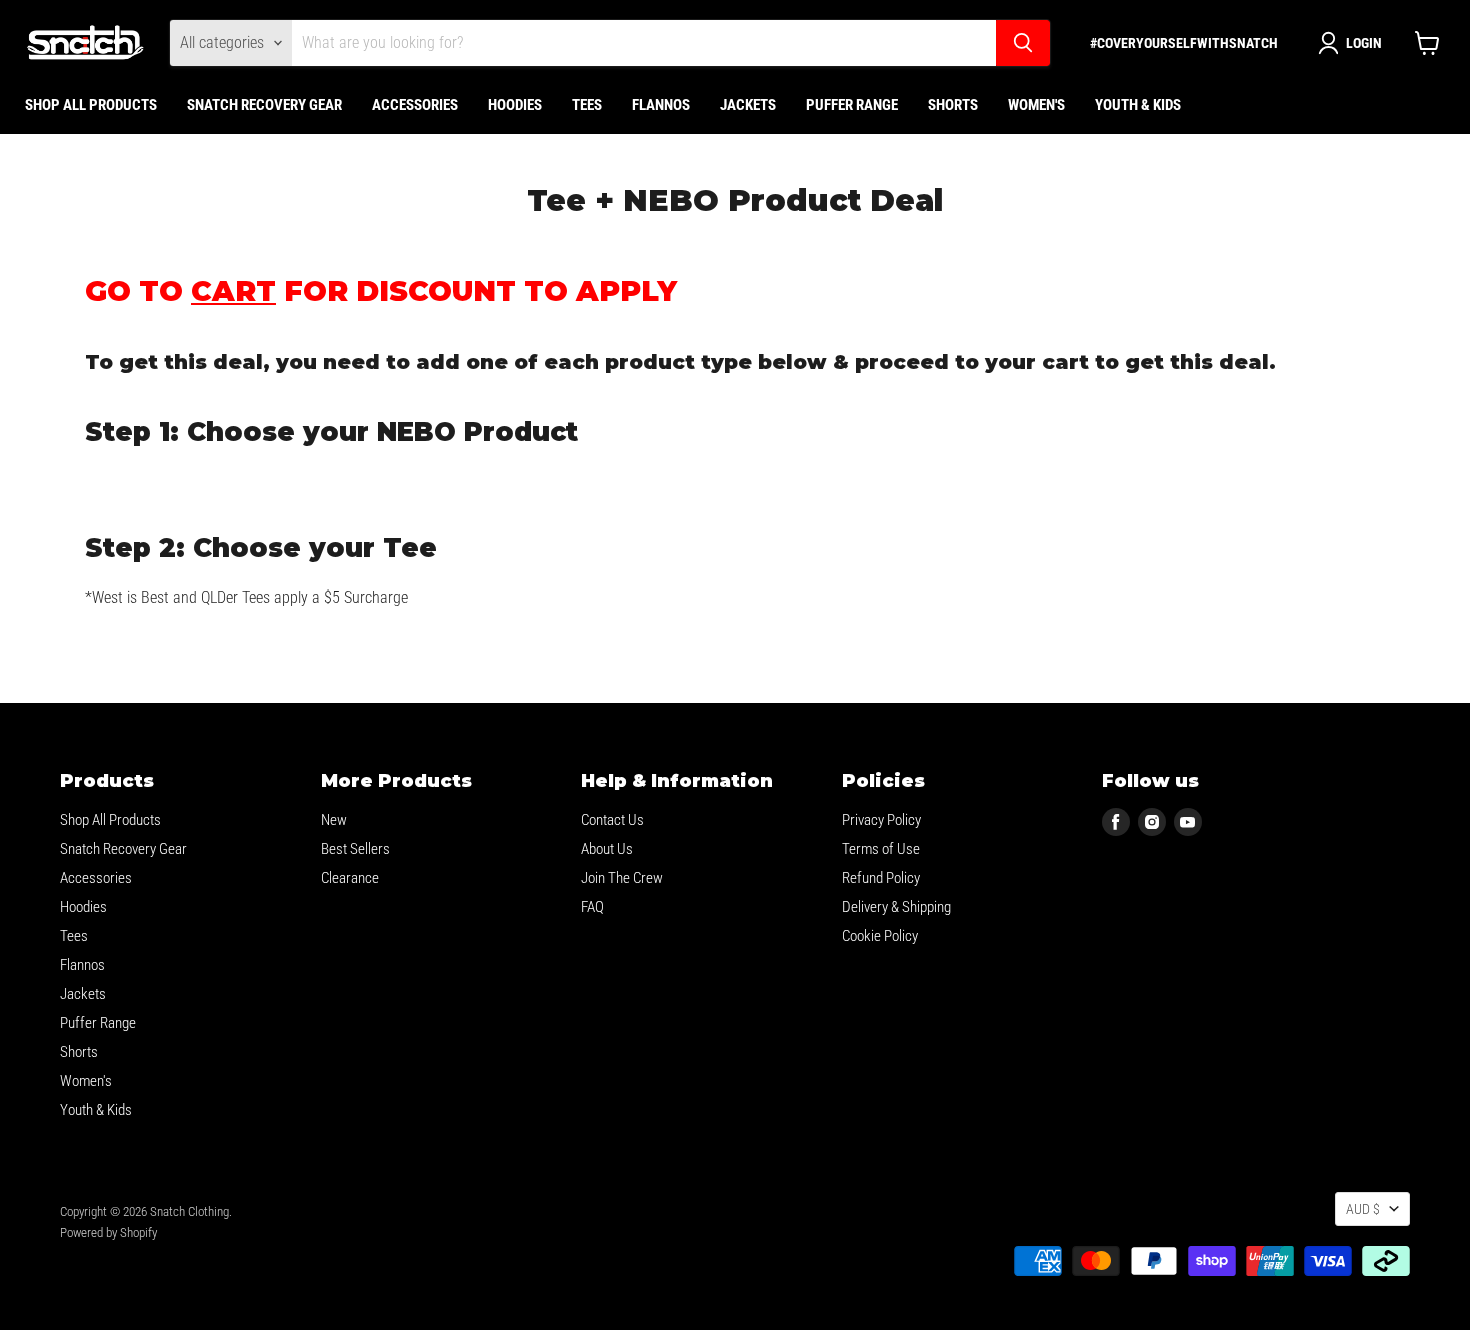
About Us (607, 849)
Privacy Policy (881, 820)
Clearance (350, 878)
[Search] (1023, 43)
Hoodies (515, 105)
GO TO (180, 291)
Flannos (661, 105)
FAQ (592, 907)
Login (1364, 43)
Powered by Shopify (108, 1232)
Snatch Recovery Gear (264, 105)
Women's (1036, 105)
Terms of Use (881, 849)
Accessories (415, 105)
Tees (587, 105)
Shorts (953, 105)
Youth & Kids (1138, 105)
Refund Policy (881, 878)
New (334, 820)
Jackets (748, 105)
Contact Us (612, 820)
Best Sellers (355, 849)
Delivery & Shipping (896, 907)
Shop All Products (91, 105)
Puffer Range (852, 105)
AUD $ (1363, 1209)
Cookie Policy (880, 936)
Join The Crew (622, 878)
